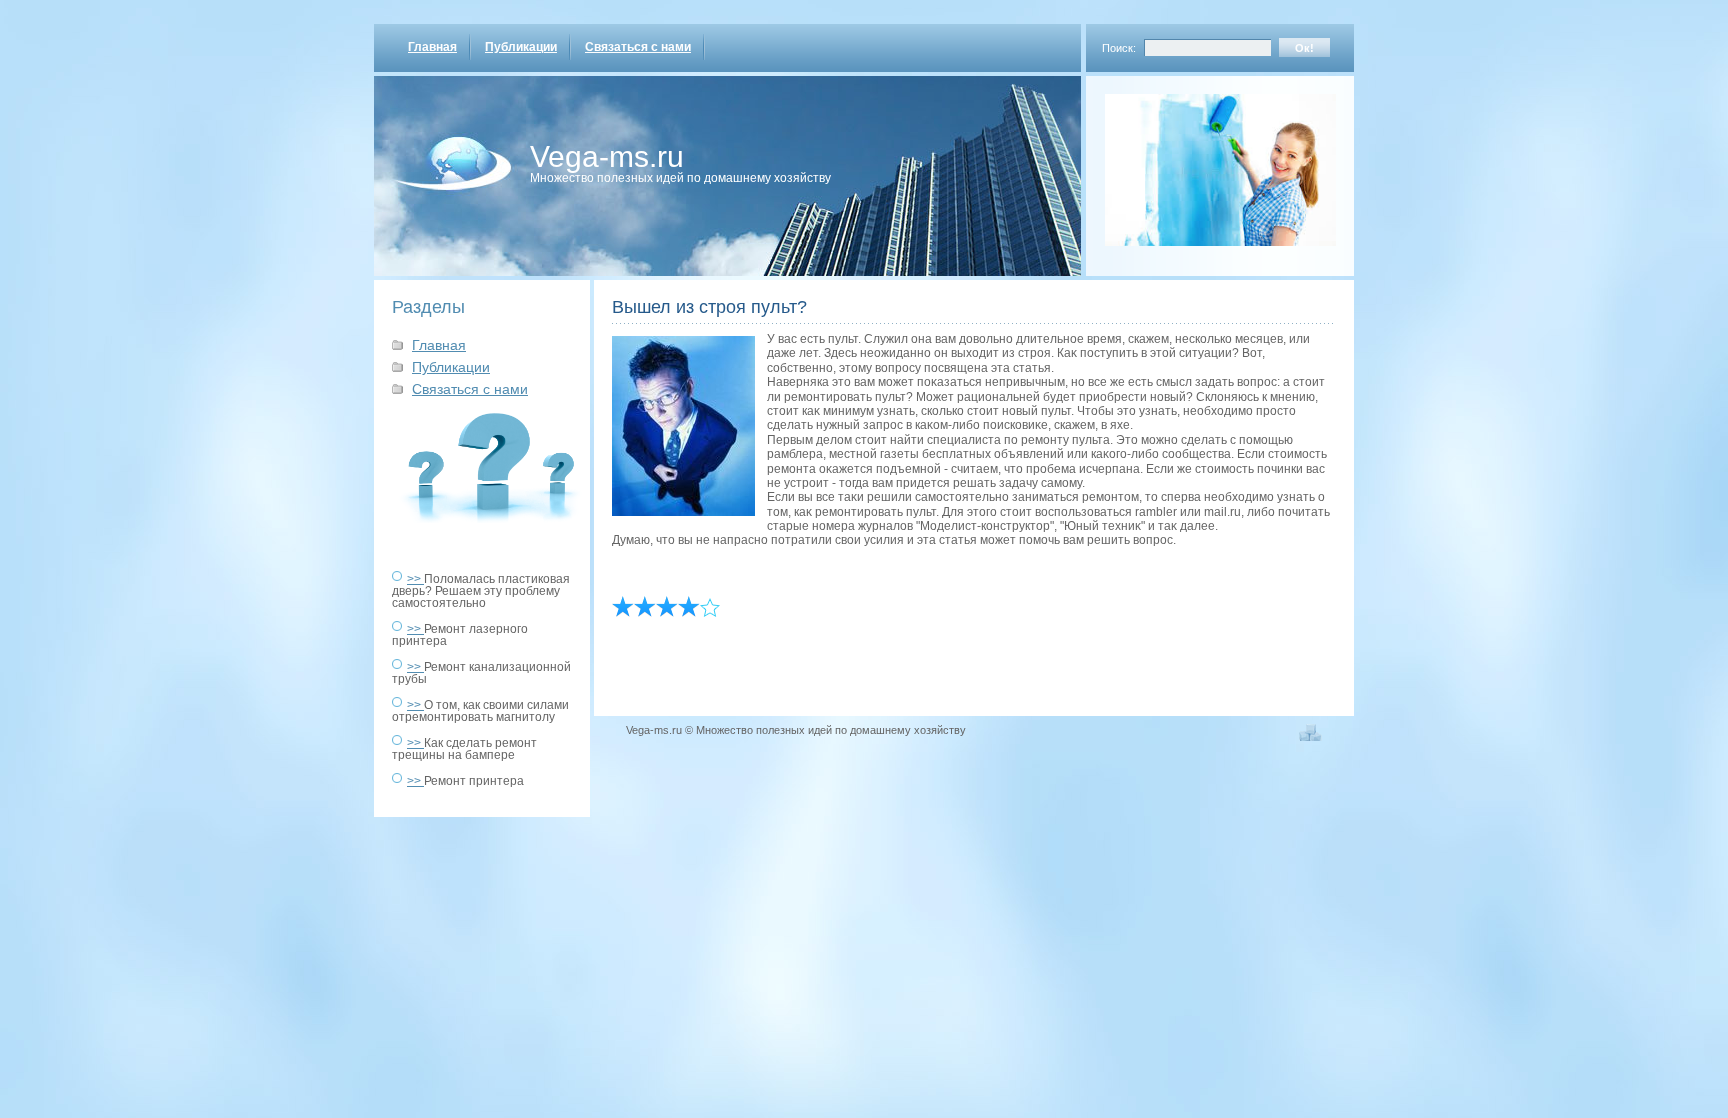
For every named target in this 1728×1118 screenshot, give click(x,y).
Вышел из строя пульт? (709, 307)
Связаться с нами (638, 47)
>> (415, 579)
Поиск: (1119, 48)
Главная (432, 47)
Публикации (521, 47)
